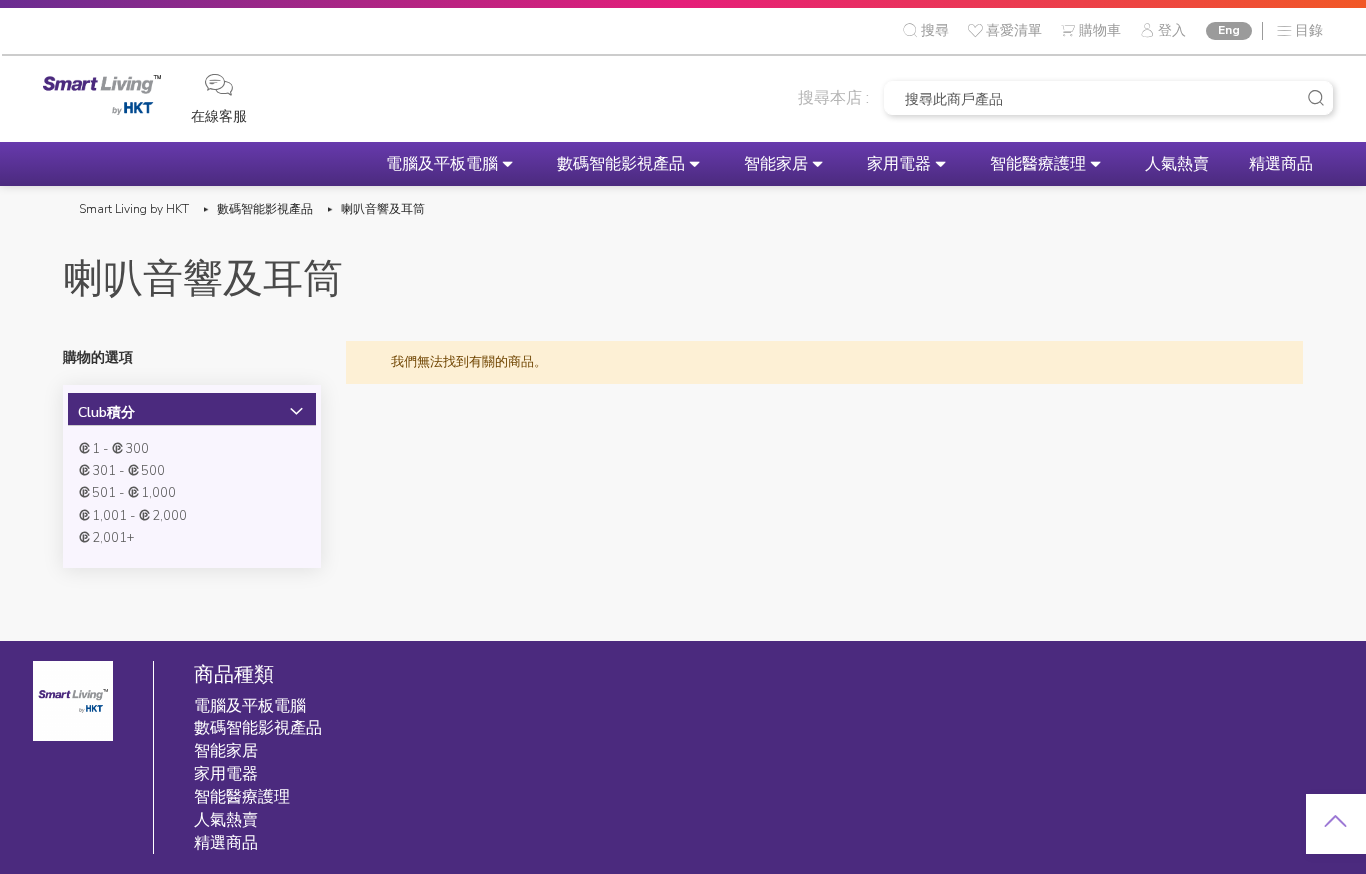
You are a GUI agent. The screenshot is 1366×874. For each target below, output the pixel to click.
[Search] (1316, 98)
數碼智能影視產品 (621, 164)
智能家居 (776, 164)
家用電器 (899, 164)
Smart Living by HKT (134, 209)
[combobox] (1108, 98)
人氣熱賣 (1177, 164)
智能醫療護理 (1038, 164)
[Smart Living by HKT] (102, 98)
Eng (1229, 30)
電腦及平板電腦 (442, 164)
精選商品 (1281, 164)
